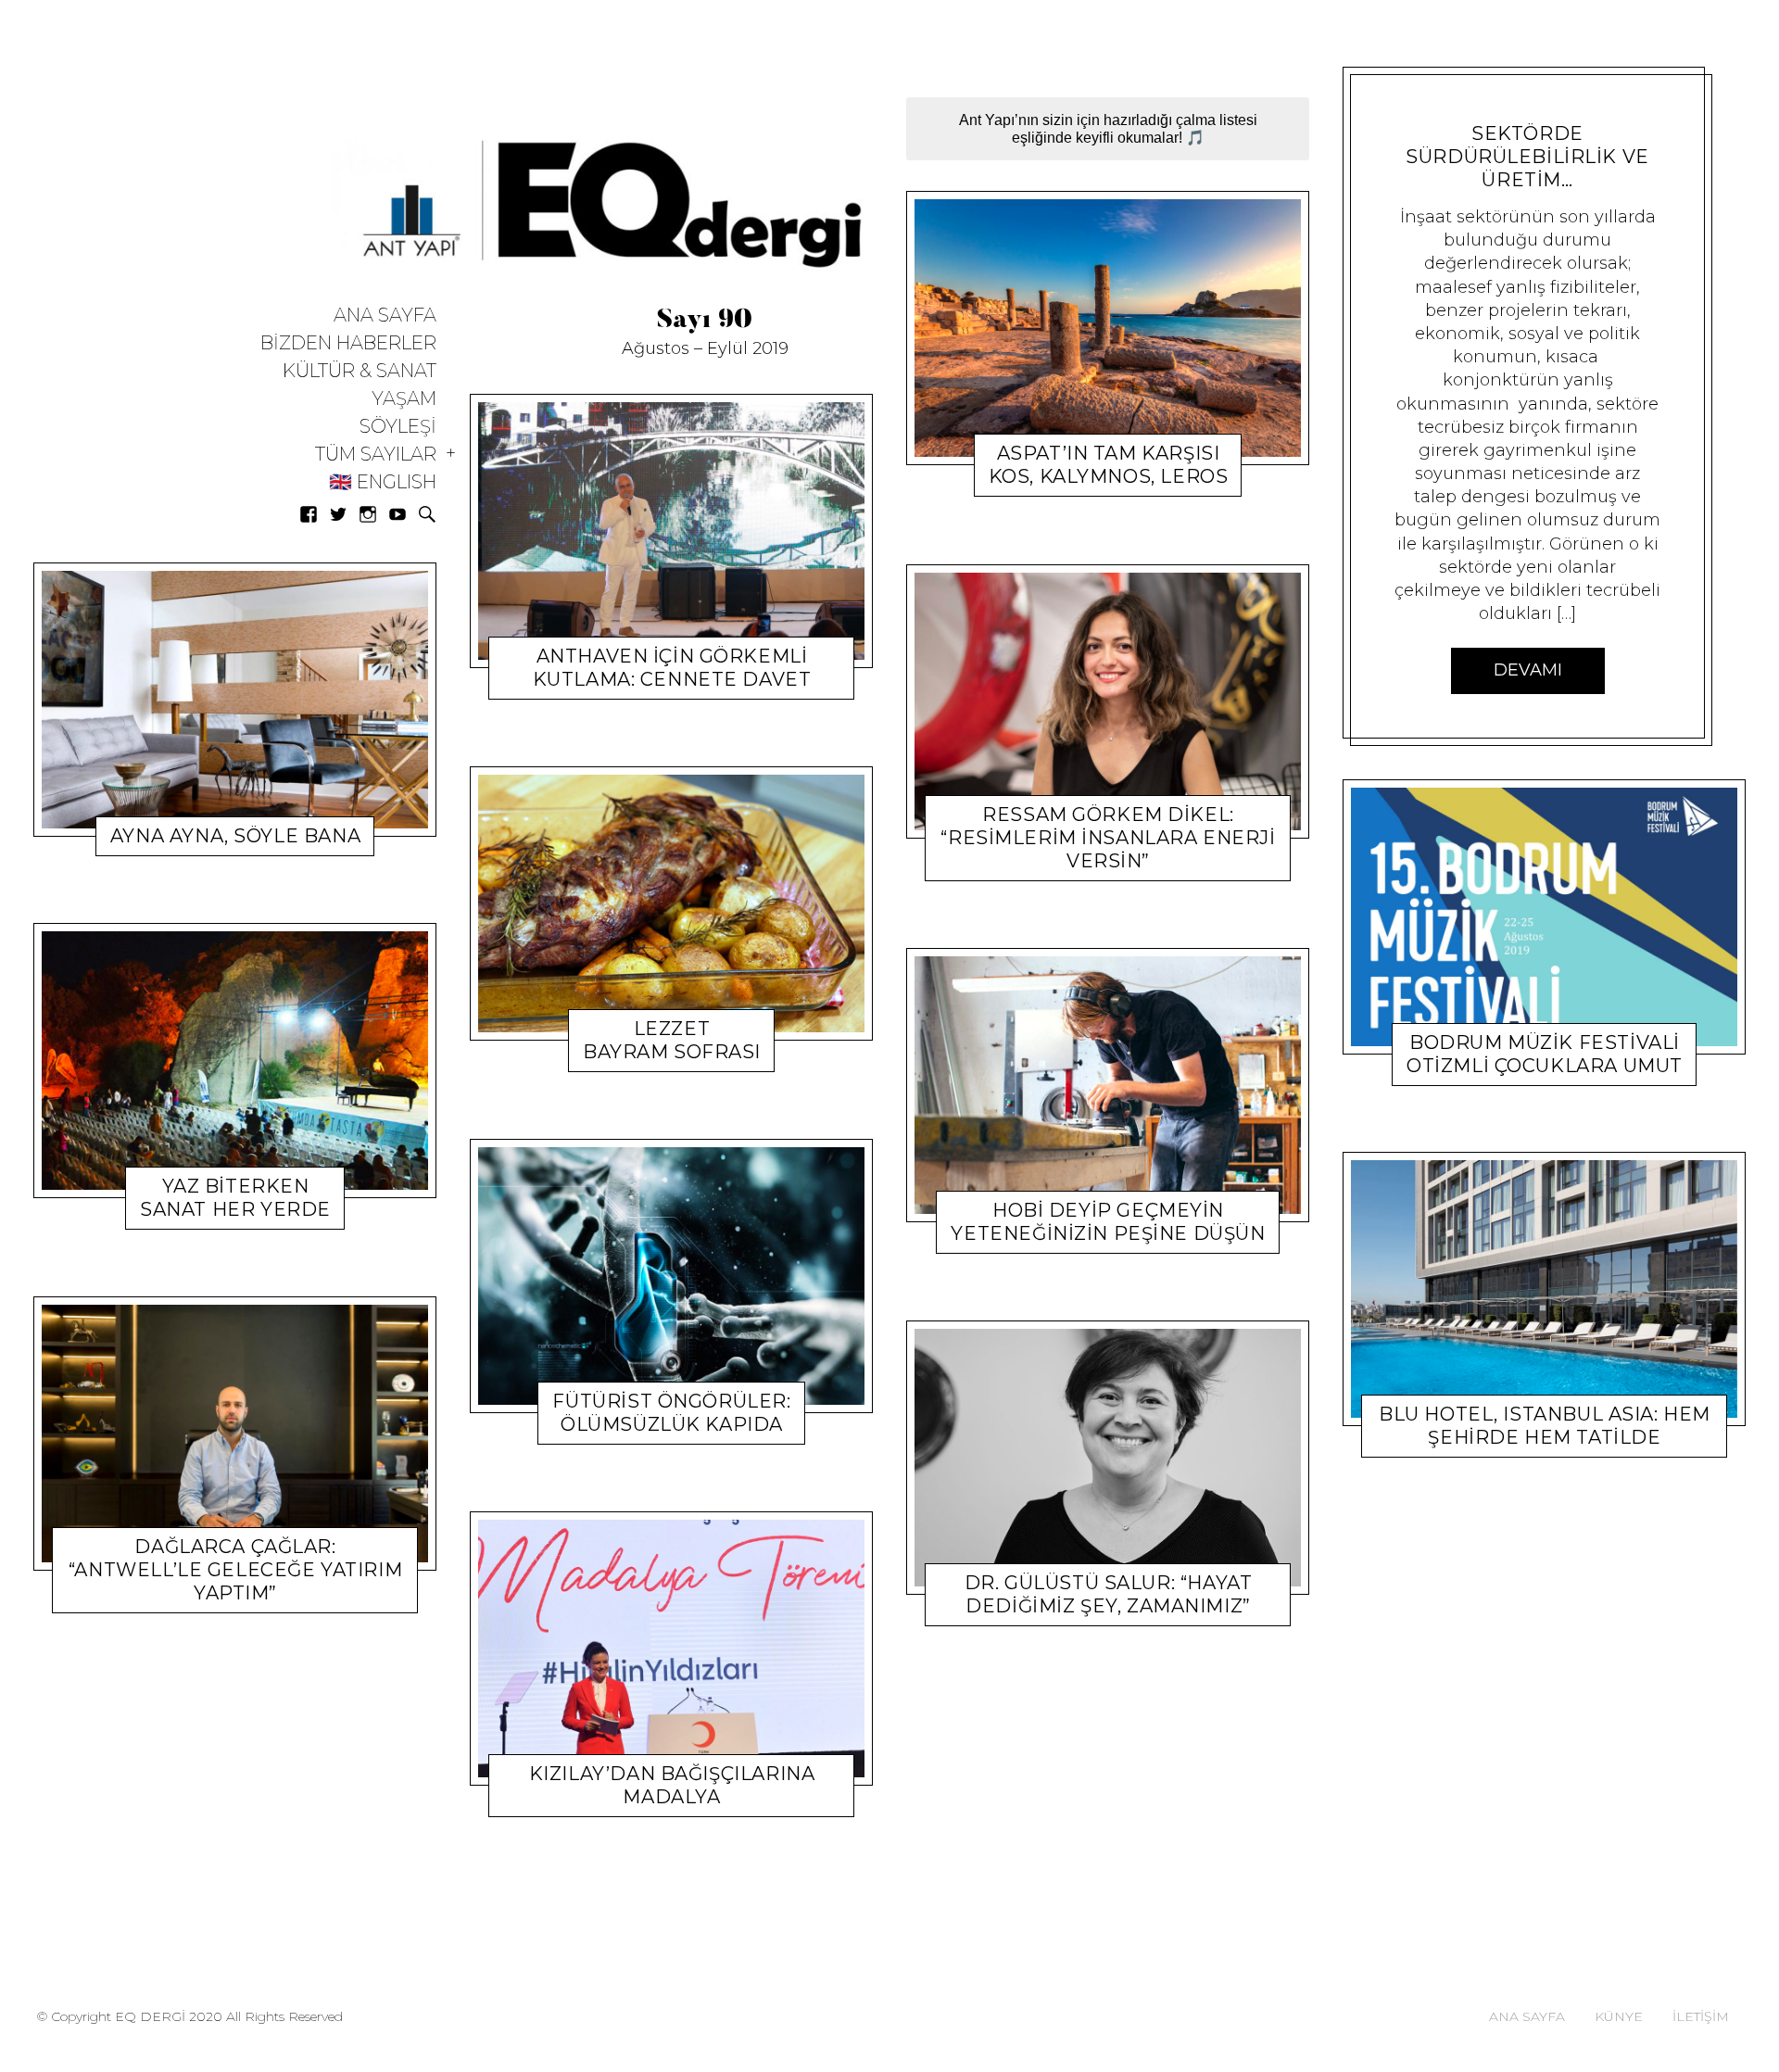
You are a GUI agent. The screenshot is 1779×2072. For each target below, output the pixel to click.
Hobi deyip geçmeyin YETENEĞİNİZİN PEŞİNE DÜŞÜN (1108, 1222)
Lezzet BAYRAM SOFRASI (672, 1040)
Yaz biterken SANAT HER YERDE (235, 1198)
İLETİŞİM (1701, 2016)
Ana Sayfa (385, 316)
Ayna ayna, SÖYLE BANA (235, 836)
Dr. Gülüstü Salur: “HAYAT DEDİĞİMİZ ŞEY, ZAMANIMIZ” (1109, 1594)
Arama (427, 514)
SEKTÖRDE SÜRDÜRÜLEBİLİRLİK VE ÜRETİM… (1527, 157)
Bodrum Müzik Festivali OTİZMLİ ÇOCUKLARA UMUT (1545, 1053)
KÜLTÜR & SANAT (360, 371)
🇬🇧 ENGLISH (383, 482)
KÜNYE (1619, 2016)
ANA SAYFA (1527, 2016)
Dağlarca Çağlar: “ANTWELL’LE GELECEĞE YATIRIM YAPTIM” (235, 1571)
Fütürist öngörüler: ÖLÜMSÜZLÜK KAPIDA (671, 1413)
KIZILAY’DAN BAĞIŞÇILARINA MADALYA (672, 1785)
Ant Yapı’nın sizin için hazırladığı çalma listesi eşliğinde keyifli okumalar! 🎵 (1108, 129)
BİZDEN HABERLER (348, 343)
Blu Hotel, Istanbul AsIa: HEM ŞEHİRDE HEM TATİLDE (1545, 1426)
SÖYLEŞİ (398, 427)
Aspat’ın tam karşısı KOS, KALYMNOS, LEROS (1109, 466)
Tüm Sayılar (376, 455)
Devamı (1528, 670)
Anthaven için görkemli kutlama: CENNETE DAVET (672, 668)
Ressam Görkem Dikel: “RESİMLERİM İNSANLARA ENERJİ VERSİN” (1108, 838)
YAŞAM (404, 399)
